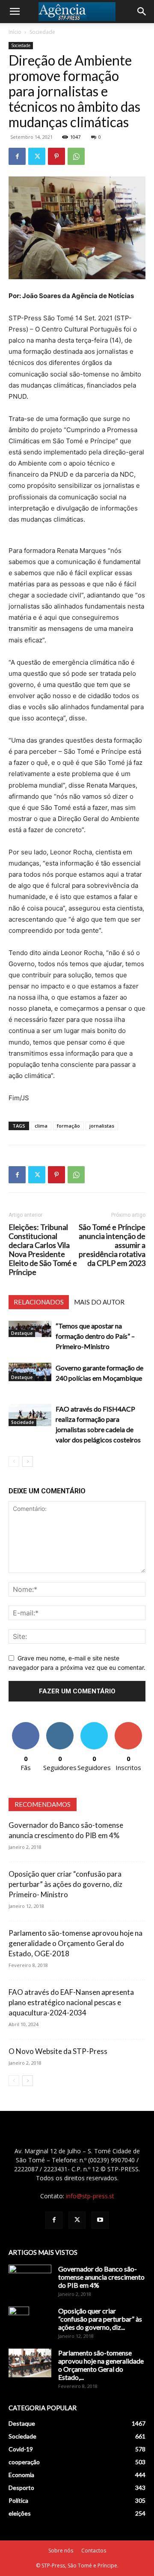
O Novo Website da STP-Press (58, 2051)
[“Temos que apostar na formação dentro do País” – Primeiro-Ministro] (30, 1329)
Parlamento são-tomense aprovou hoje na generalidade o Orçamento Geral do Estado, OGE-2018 (76, 1943)
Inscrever (128, 1725)
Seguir (60, 1725)
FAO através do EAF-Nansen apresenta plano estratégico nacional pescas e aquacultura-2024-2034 (71, 2002)
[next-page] (28, 1461)
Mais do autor (99, 1302)
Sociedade (42, 32)
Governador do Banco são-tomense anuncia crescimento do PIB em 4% (101, 2277)
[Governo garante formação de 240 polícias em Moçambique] (30, 1372)
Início (15, 32)
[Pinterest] (56, 156)
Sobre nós (61, 2551)
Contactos (94, 2551)
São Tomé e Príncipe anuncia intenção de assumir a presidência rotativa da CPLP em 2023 (112, 1245)
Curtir (26, 1725)
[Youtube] (100, 2220)
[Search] (142, 12)
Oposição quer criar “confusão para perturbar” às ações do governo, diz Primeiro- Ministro (65, 1884)
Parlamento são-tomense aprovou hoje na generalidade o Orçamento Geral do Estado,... (101, 2365)
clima (41, 1126)
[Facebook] (17, 156)
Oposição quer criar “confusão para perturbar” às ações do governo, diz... (100, 2319)
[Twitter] (37, 156)
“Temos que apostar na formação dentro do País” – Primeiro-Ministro (95, 1336)
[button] (15, 12)
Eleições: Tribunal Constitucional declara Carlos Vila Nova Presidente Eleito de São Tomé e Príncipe (43, 1250)
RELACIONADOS (39, 1302)
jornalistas (102, 1126)
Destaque (22, 1333)
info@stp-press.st (90, 2196)
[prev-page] (14, 1461)
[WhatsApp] (76, 156)
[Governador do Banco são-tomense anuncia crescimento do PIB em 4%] (30, 2280)
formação (68, 1126)
